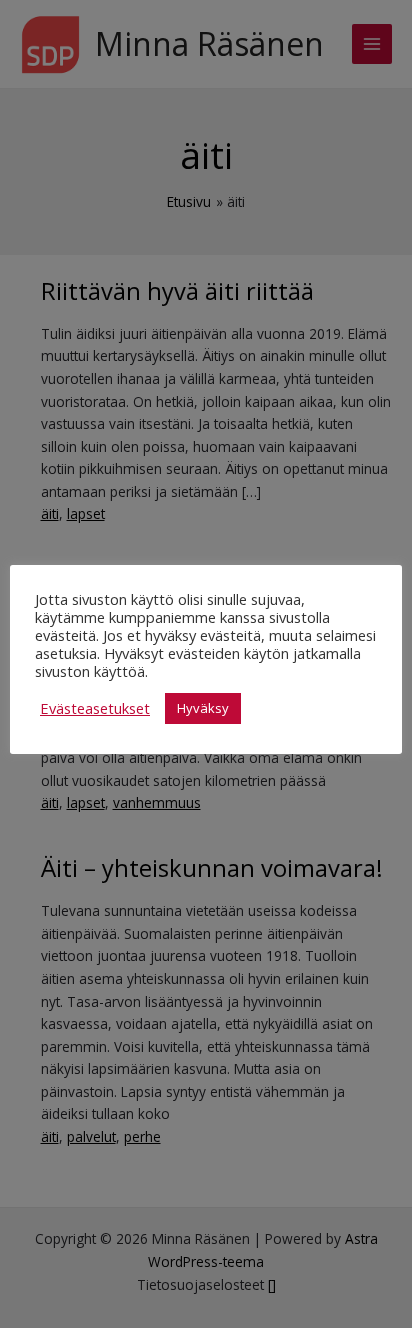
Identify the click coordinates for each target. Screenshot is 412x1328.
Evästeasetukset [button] (95, 708)
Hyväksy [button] (203, 708)
